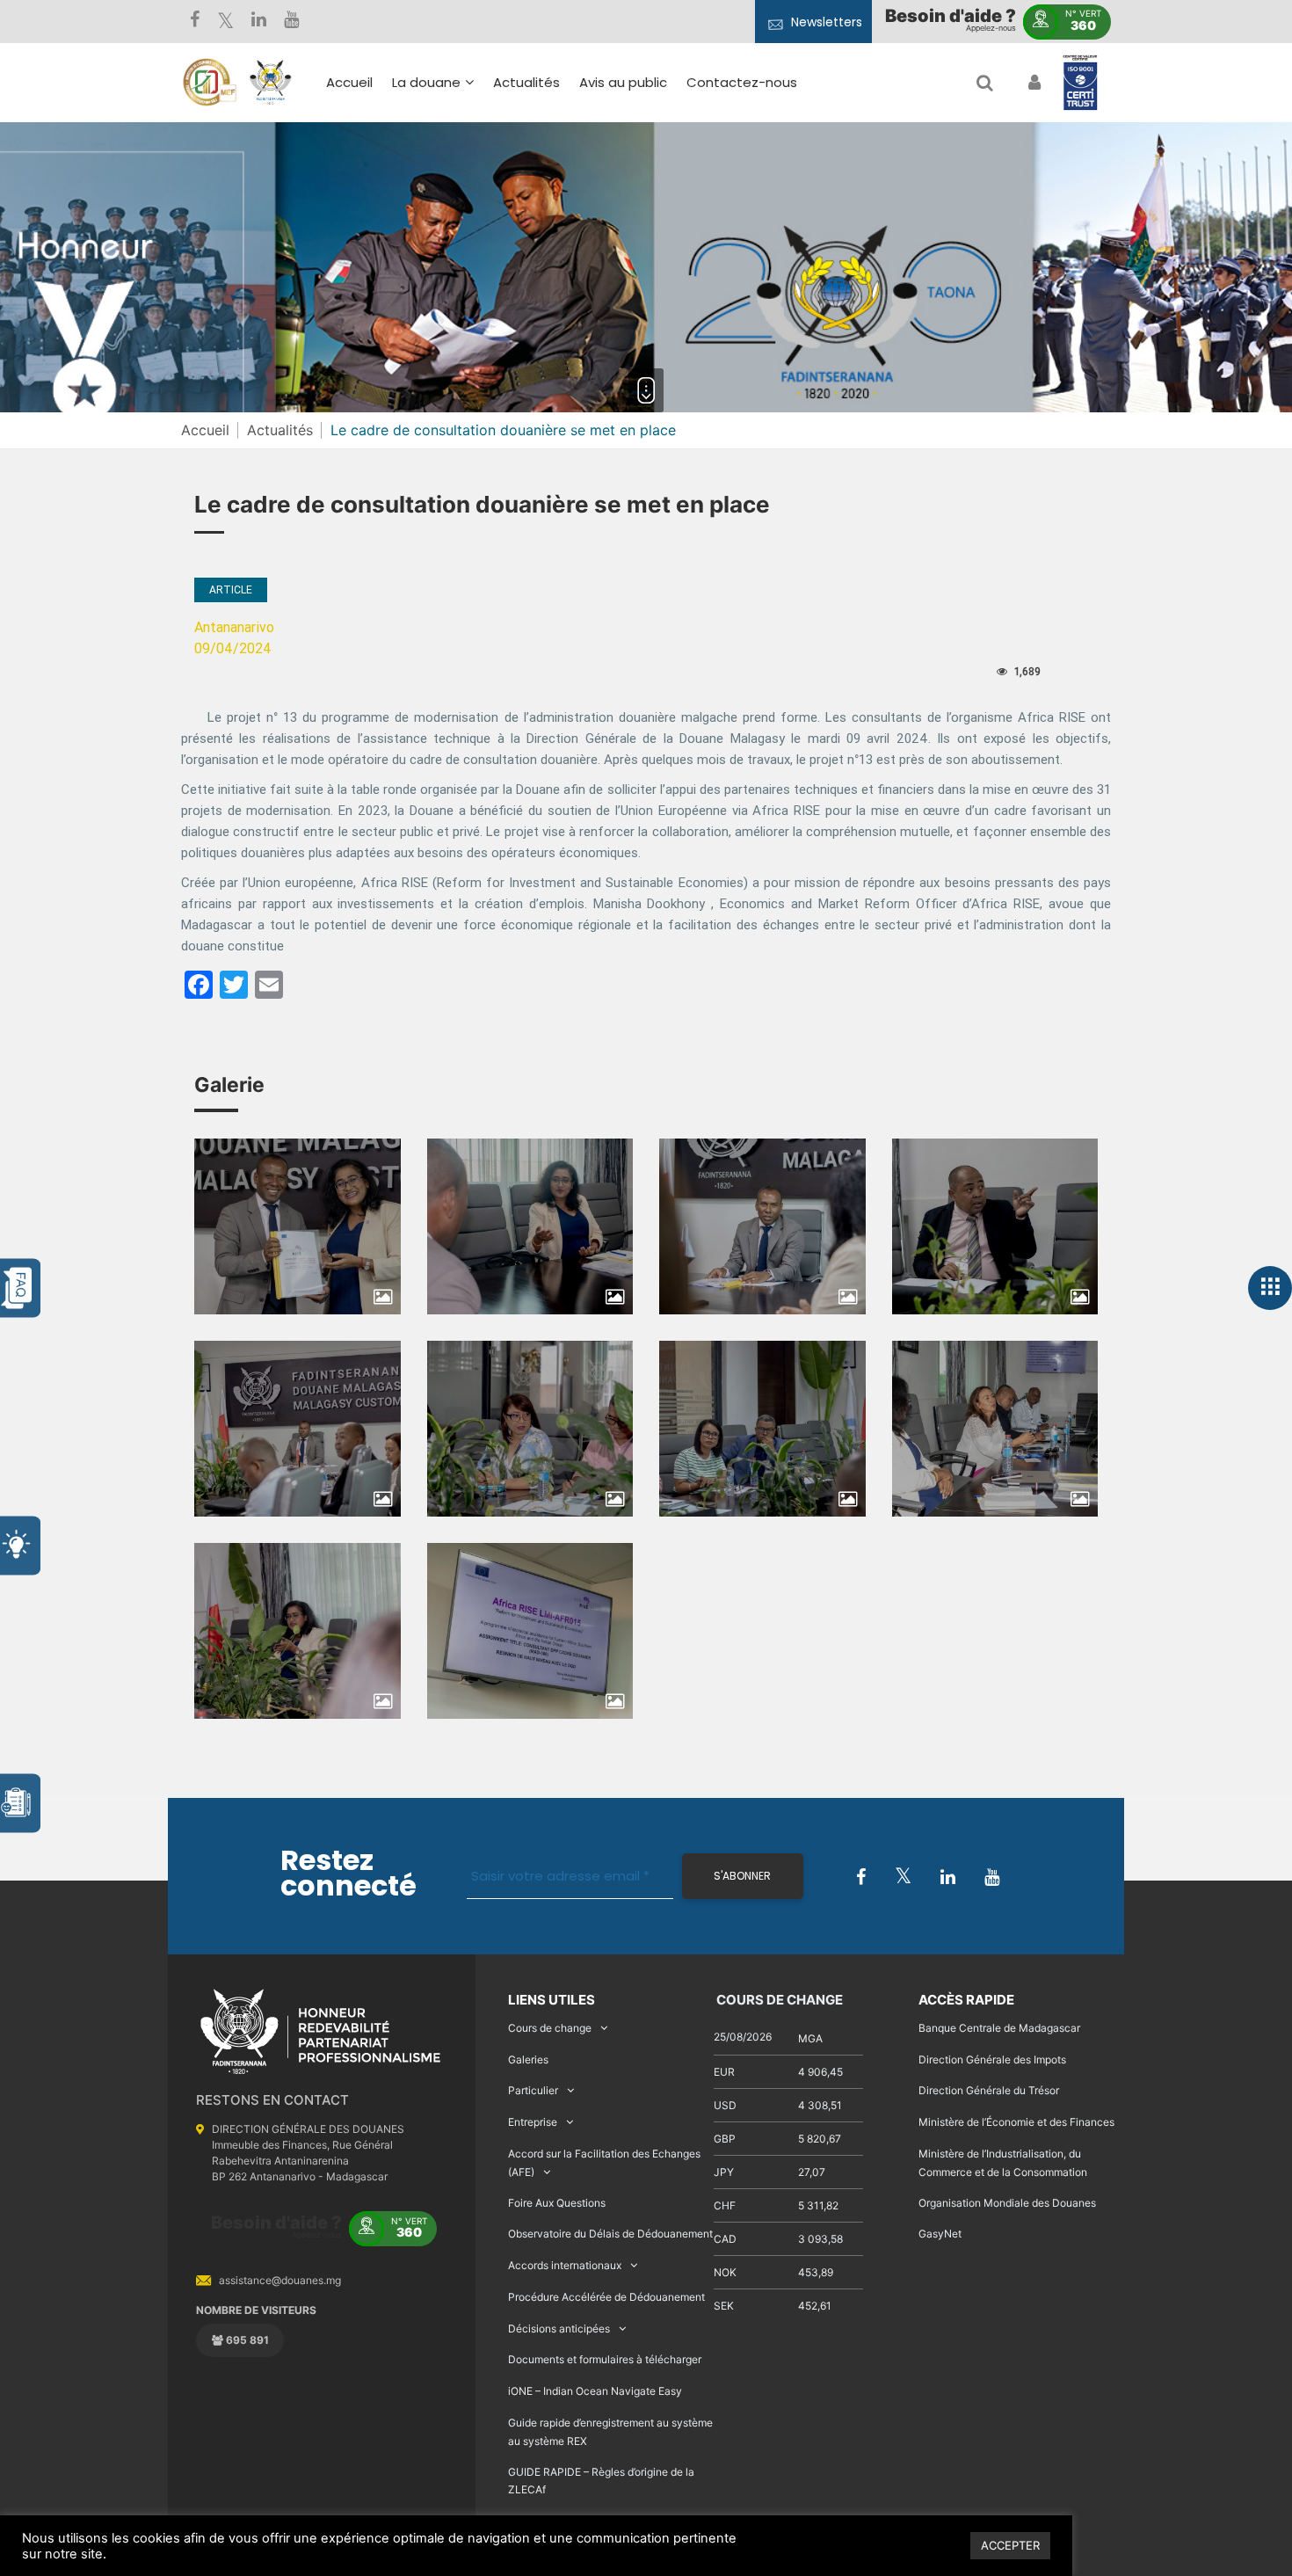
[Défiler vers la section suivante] (646, 390)
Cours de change (550, 2028)
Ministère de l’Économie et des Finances (1016, 2122)
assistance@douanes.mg (280, 2280)
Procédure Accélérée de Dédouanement (606, 2297)
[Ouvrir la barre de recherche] (985, 83)
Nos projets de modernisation (692, 293)
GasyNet (940, 2234)
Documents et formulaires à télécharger (605, 2359)
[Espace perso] (1032, 83)
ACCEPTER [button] (1010, 2545)
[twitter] (225, 22)
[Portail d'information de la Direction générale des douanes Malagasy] (271, 83)
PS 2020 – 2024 (590, 250)
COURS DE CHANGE (778, 2000)
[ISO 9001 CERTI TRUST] (1080, 84)
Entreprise (533, 2122)
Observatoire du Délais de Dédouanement (610, 2234)
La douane (426, 82)
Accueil (349, 82)
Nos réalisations (454, 218)
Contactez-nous (742, 82)
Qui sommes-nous (462, 141)
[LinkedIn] (259, 22)
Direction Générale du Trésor (989, 2090)
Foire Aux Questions (557, 2203)
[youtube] (291, 22)
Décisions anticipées (559, 2329)
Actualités (526, 82)
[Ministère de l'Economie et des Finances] (209, 83)
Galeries (528, 2059)
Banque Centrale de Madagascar (999, 2028)
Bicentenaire (443, 243)
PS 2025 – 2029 (590, 225)
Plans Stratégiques (464, 192)
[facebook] (195, 22)
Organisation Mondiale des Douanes (1007, 2203)
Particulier (533, 2090)
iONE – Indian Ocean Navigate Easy (595, 2391)
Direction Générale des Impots (992, 2059)
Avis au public (623, 82)
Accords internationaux (565, 2265)
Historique (435, 167)
